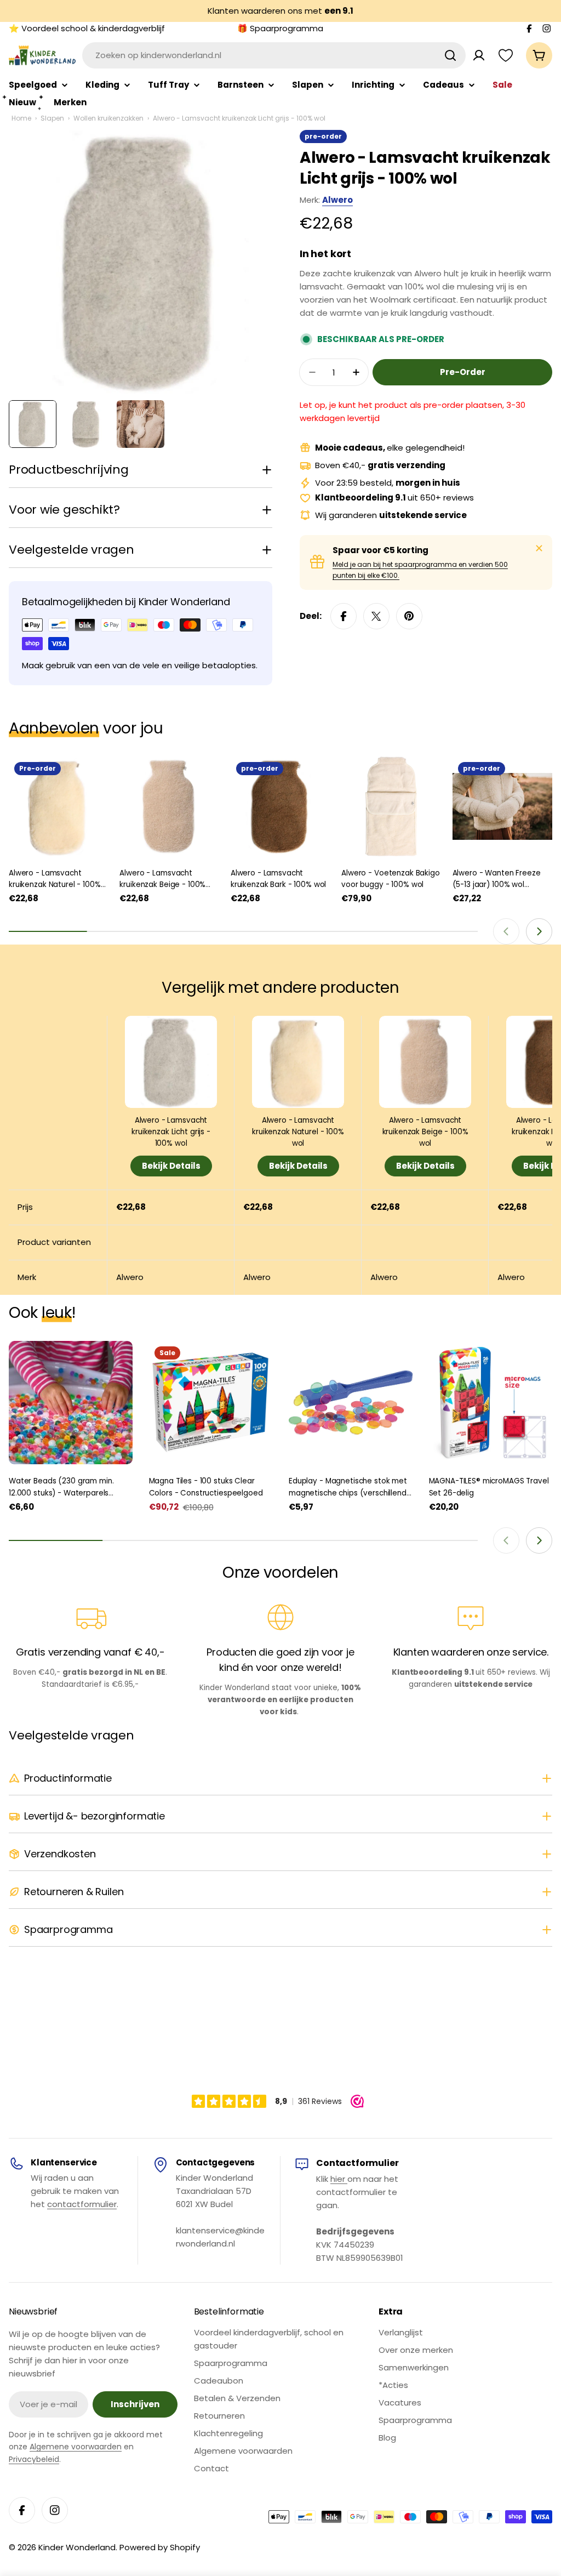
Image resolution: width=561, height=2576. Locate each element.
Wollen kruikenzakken (108, 118)
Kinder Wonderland (77, 2547)
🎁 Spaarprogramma (280, 28)
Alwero (337, 200)
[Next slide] (539, 931)
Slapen (52, 118)
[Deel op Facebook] (344, 616)
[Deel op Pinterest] (409, 616)
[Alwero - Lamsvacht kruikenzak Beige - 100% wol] (169, 806)
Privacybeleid (34, 2459)
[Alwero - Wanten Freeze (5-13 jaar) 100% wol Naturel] (502, 806)
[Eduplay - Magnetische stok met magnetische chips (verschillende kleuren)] (351, 1403)
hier (339, 2179)
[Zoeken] (450, 55)
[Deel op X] (376, 616)
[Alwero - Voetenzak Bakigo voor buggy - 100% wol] (391, 806)
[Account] (479, 55)
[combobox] (274, 55)
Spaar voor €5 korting (380, 550)
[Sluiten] (539, 548)
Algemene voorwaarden (76, 2447)
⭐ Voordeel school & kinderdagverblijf (87, 28)
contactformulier (82, 2204)
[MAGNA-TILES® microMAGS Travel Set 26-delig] (491, 1403)
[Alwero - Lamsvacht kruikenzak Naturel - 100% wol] (59, 806)
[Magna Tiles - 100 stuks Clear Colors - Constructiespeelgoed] (211, 1403)
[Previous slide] (506, 931)
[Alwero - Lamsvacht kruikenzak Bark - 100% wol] (280, 806)
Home (21, 118)
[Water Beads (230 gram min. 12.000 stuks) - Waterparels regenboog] (71, 1403)
